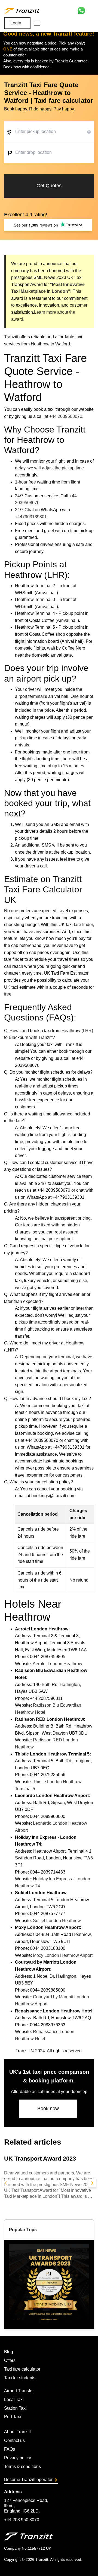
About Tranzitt (17, 2432)
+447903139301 (31, 517)
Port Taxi (13, 2417)
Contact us (14, 2440)
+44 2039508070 (66, 416)
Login (16, 23)
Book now (48, 2108)
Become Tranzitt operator (28, 2480)
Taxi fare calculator (22, 2369)
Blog (9, 2352)
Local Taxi (14, 2400)
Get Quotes (49, 186)
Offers (10, 2360)
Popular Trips (23, 2230)
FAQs (10, 2449)
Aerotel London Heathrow (57, 1664)
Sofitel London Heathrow (57, 1921)
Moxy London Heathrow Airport (63, 1955)
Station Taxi (15, 2408)
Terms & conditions (22, 2467)
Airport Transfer (19, 2391)
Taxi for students (20, 2378)
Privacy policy (18, 2458)
